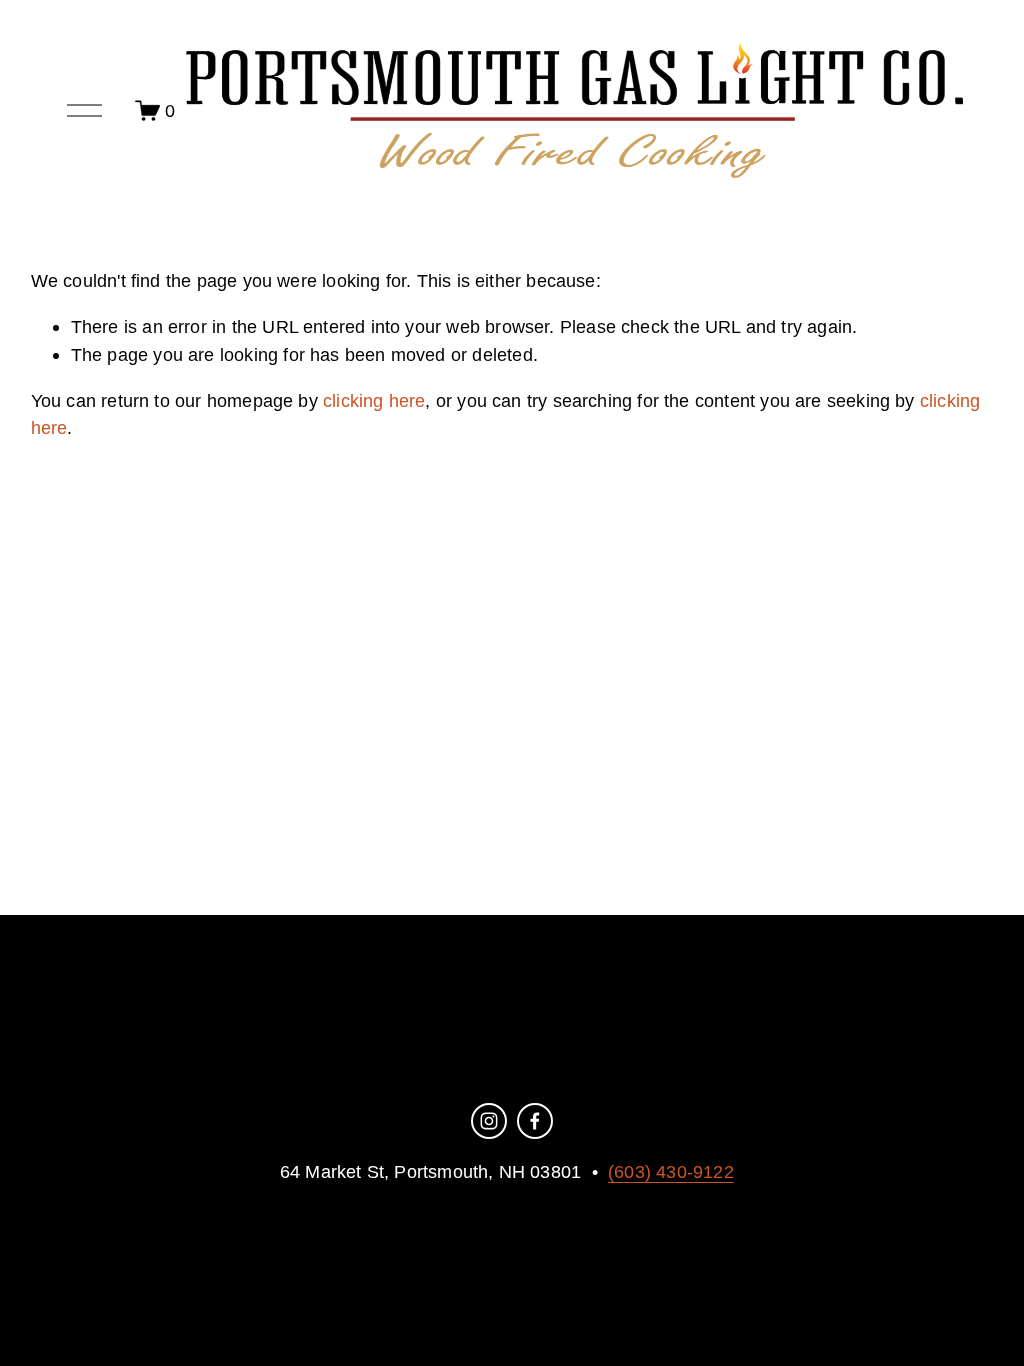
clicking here (374, 400)
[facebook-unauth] (535, 1121)
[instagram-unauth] (489, 1121)
